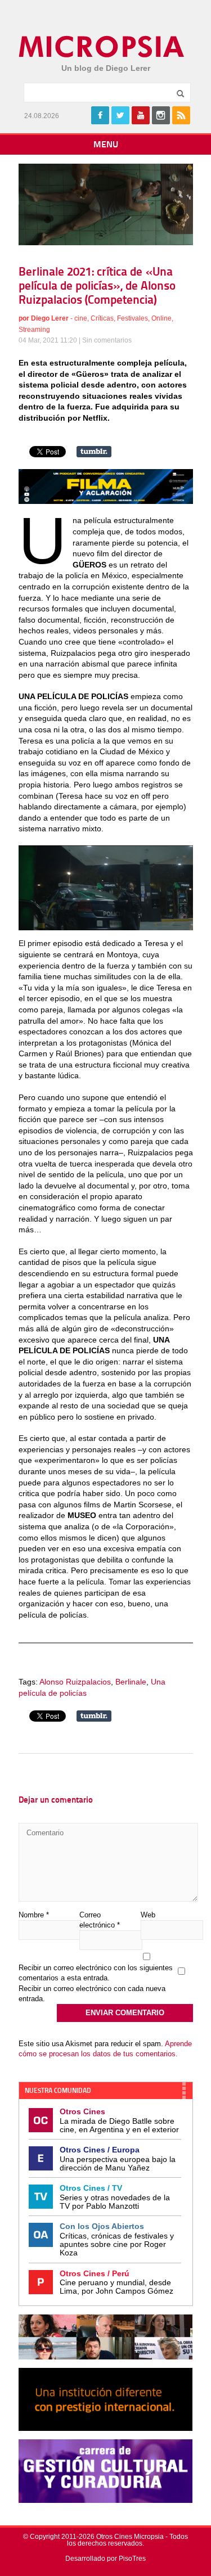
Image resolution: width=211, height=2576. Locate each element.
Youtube (141, 115)
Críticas (102, 318)
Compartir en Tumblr (94, 452)
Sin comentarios (107, 340)
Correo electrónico (100, 1920)
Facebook (100, 115)
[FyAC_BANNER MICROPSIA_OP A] (106, 501)
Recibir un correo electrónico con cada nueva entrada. (92, 1994)
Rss (181, 115)
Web (148, 1915)
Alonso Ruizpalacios (75, 1682)
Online (161, 318)
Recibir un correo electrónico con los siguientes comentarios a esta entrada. (96, 1973)
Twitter (120, 115)
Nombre (34, 1915)
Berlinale (131, 1682)
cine (81, 318)
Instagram (161, 115)
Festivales (133, 318)
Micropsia (102, 47)
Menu (106, 145)
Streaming (34, 330)
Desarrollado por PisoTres (105, 2559)
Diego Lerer (50, 318)
